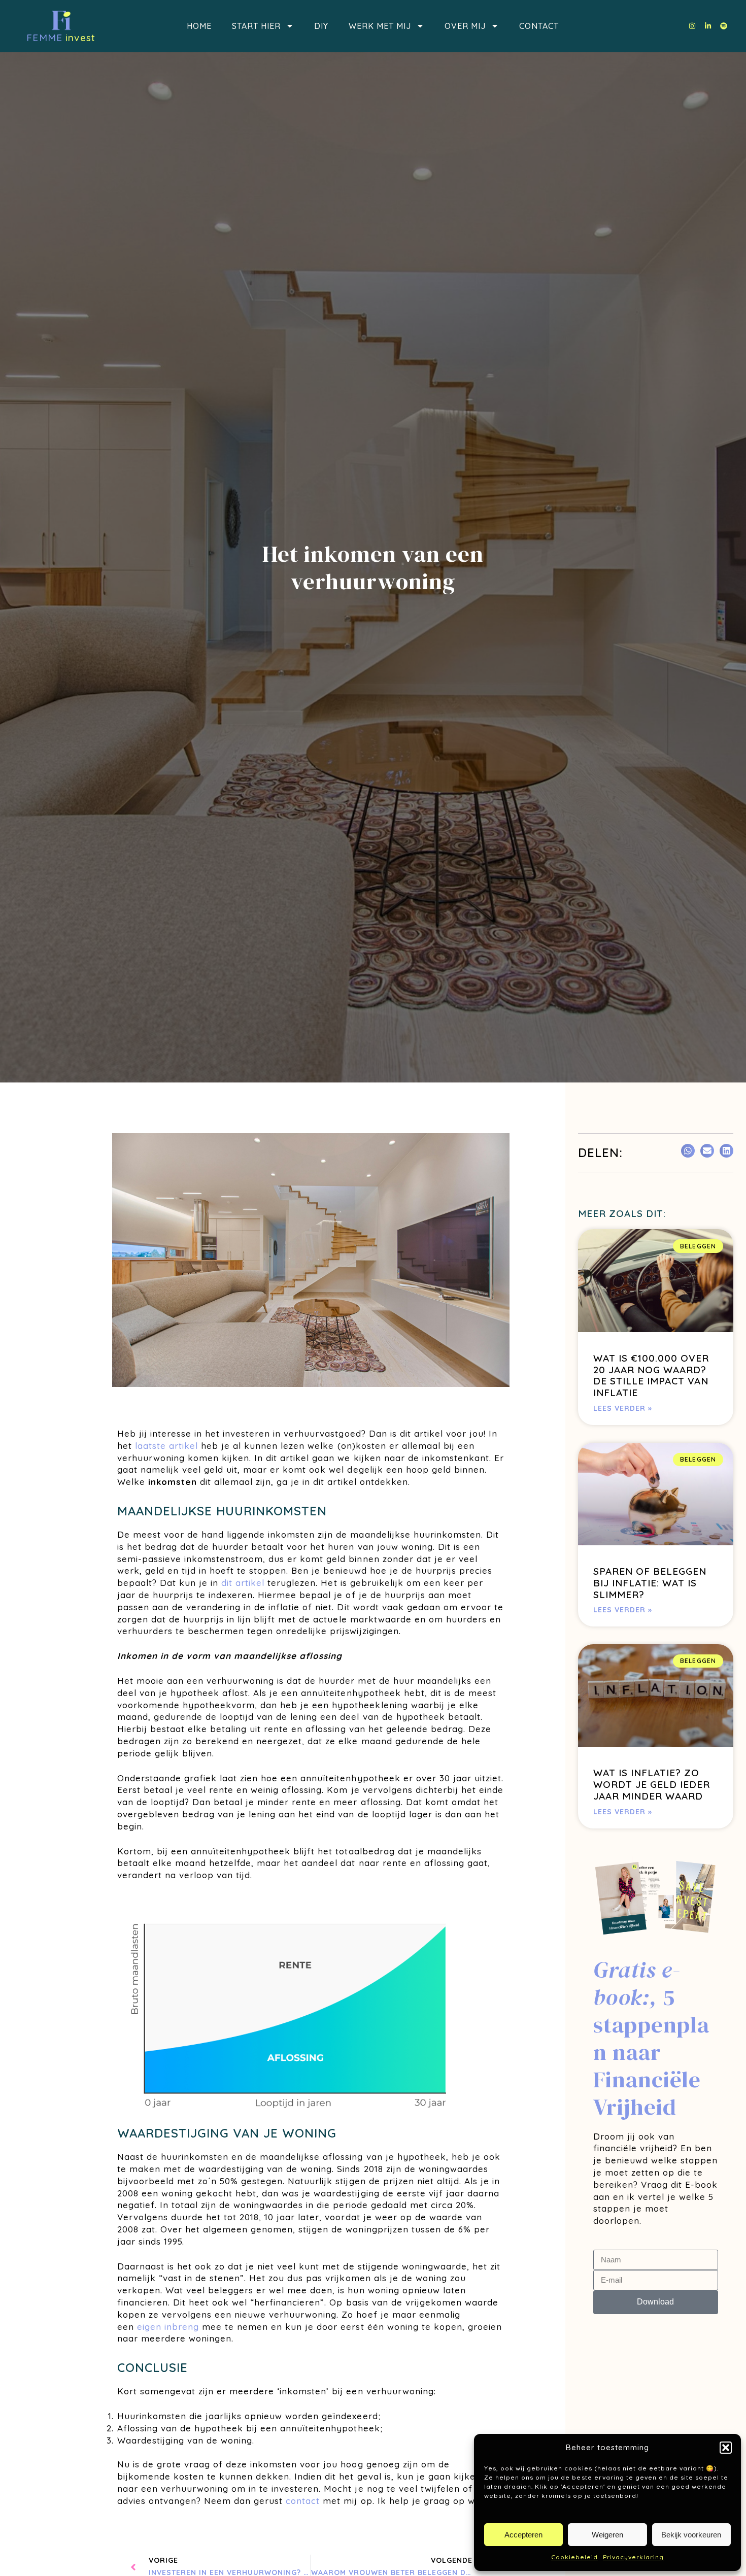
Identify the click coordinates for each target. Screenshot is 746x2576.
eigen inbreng (168, 2327)
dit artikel (243, 1583)
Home (199, 26)
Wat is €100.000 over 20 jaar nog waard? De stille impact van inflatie (651, 1375)
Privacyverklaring (633, 2557)
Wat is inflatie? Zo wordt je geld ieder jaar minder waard (652, 1784)
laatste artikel (166, 1446)
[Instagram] (692, 26)
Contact (539, 26)
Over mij (465, 26)
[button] (726, 2448)
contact (303, 2501)
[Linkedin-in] (708, 26)
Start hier (256, 26)
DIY (321, 26)
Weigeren (607, 2535)
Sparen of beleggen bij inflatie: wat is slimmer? (650, 1583)
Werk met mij (380, 26)
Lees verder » (623, 1408)
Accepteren (523, 2535)
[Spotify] (724, 26)
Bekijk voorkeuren (691, 2535)
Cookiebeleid (574, 2557)
